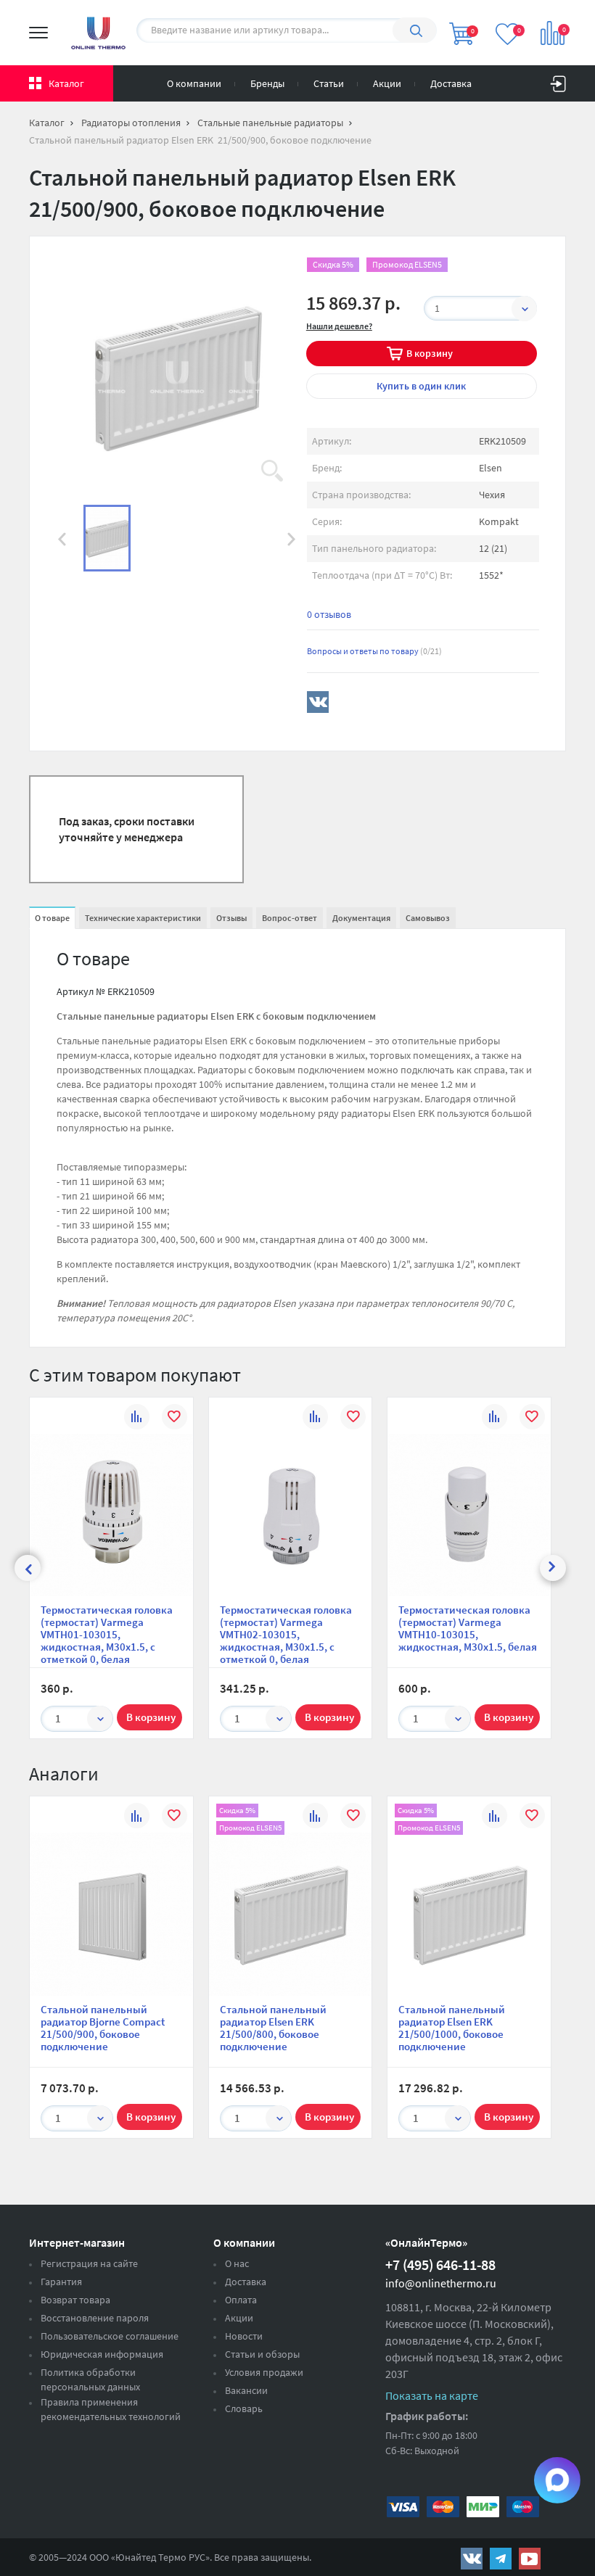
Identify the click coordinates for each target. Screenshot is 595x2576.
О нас (237, 2263)
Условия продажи (264, 2372)
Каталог (66, 83)
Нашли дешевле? (339, 326)
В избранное (175, 1419)
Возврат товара (75, 2300)
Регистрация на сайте (89, 2263)
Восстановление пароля (95, 2318)
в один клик (421, 386)
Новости (244, 2336)
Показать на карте (432, 2395)
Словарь (244, 2408)
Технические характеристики (143, 918)
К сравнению (137, 1419)
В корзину (430, 353)
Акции (387, 83)
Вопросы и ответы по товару (374, 651)
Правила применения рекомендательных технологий (111, 2409)
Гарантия (61, 2282)
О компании (194, 83)
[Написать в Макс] (557, 2480)
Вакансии (246, 2390)
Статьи (329, 83)
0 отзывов (329, 614)
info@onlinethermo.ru (441, 2283)
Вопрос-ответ (290, 918)
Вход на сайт (558, 80)
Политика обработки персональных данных (90, 2379)
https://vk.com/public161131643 (472, 2559)
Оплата (241, 2300)
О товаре (52, 918)
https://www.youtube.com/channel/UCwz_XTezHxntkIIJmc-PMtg (530, 2559)
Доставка (451, 83)
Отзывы (231, 918)
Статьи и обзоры (262, 2354)
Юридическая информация (102, 2354)
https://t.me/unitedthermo (501, 2559)
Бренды (267, 83)
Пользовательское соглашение (110, 2336)
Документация (361, 918)
